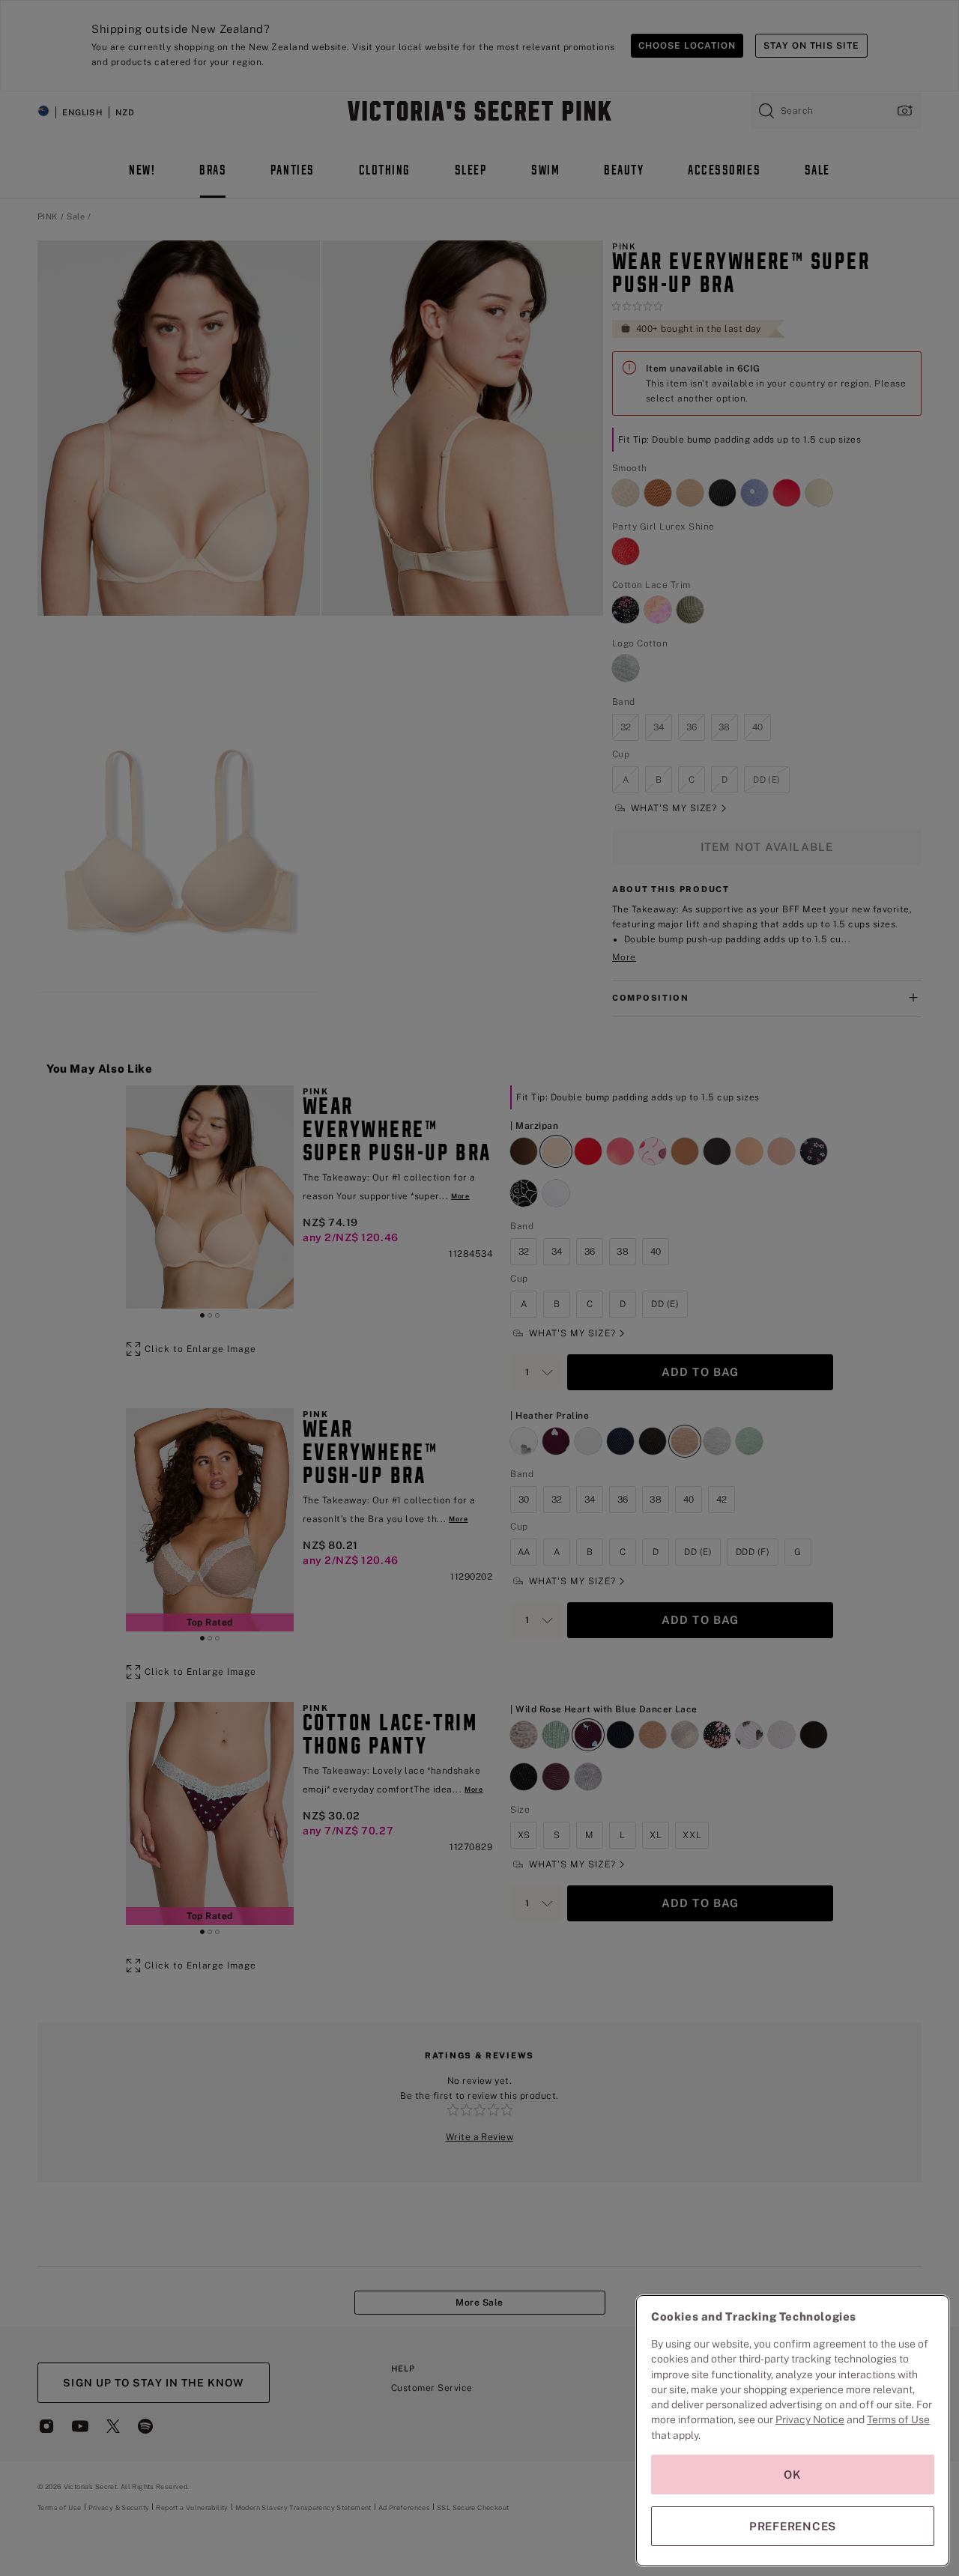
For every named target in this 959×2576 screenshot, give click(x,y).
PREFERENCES (793, 2526)
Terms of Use (898, 2419)
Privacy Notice (810, 2419)
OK (793, 2475)
